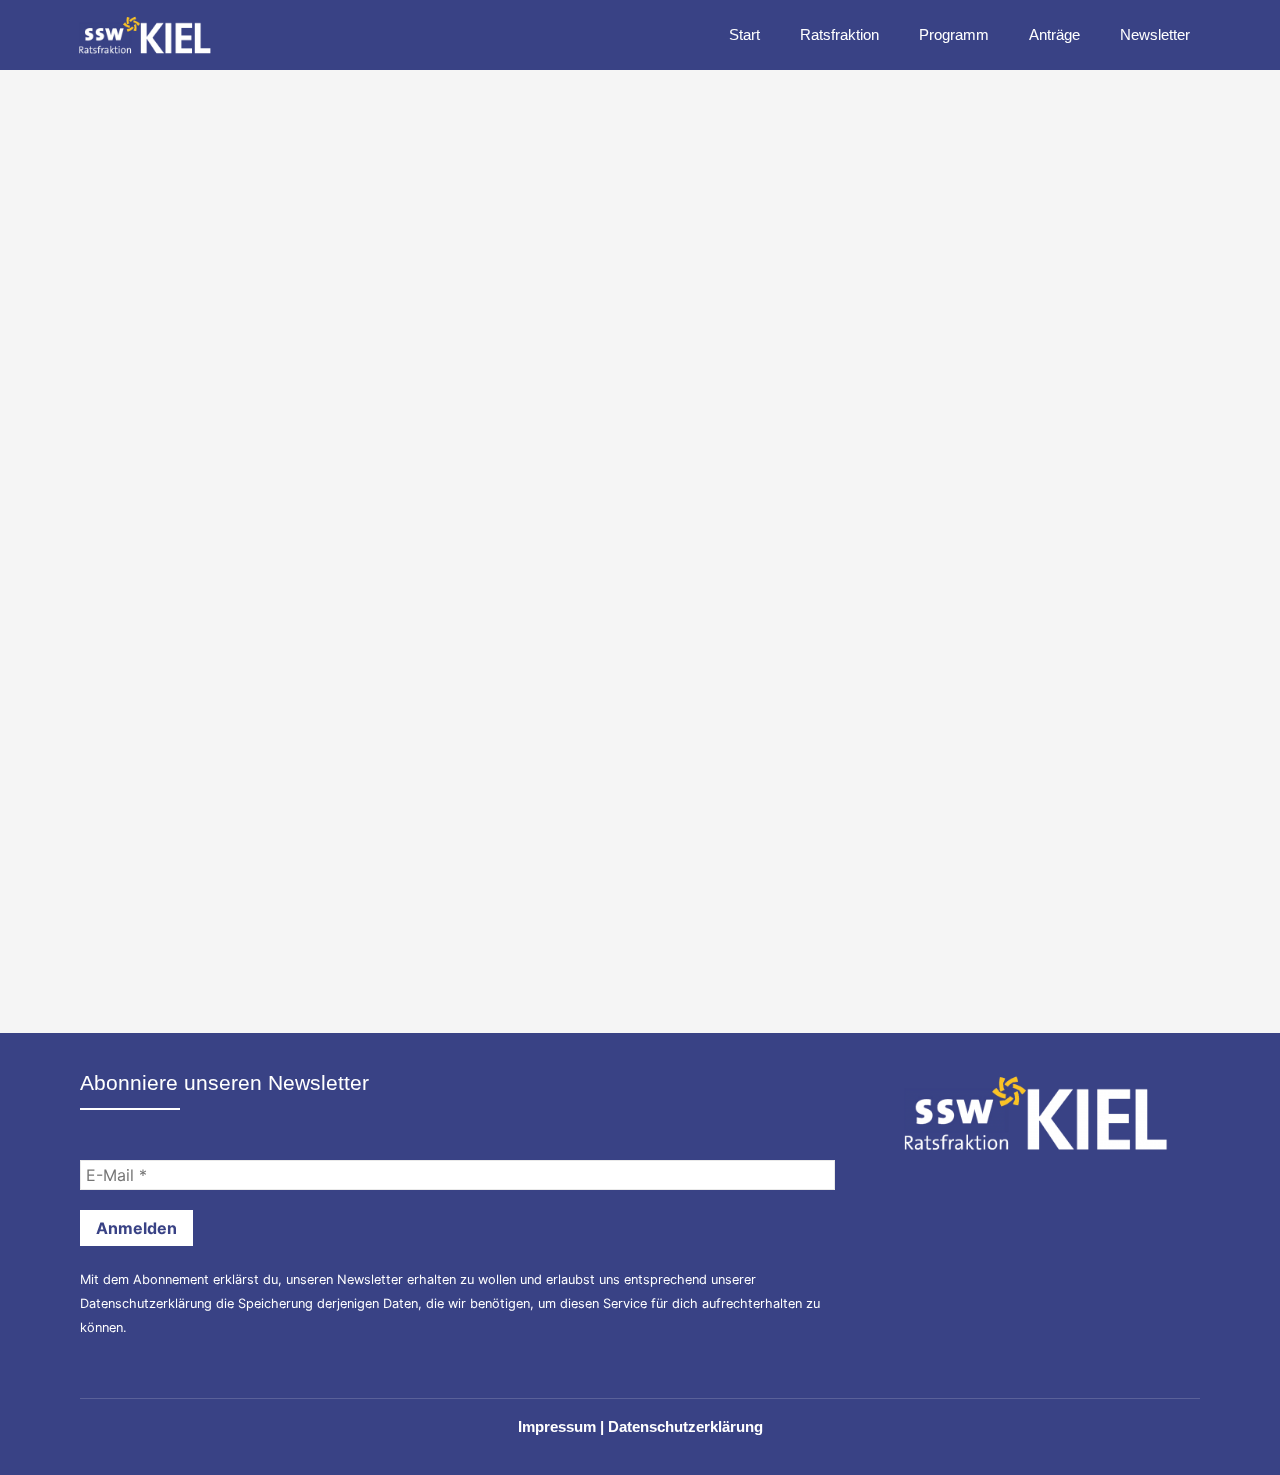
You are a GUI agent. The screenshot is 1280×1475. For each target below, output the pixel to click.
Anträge (1054, 34)
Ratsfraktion (839, 34)
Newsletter (1155, 34)
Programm (954, 34)
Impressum (557, 1426)
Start (744, 34)
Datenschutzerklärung (146, 1303)
